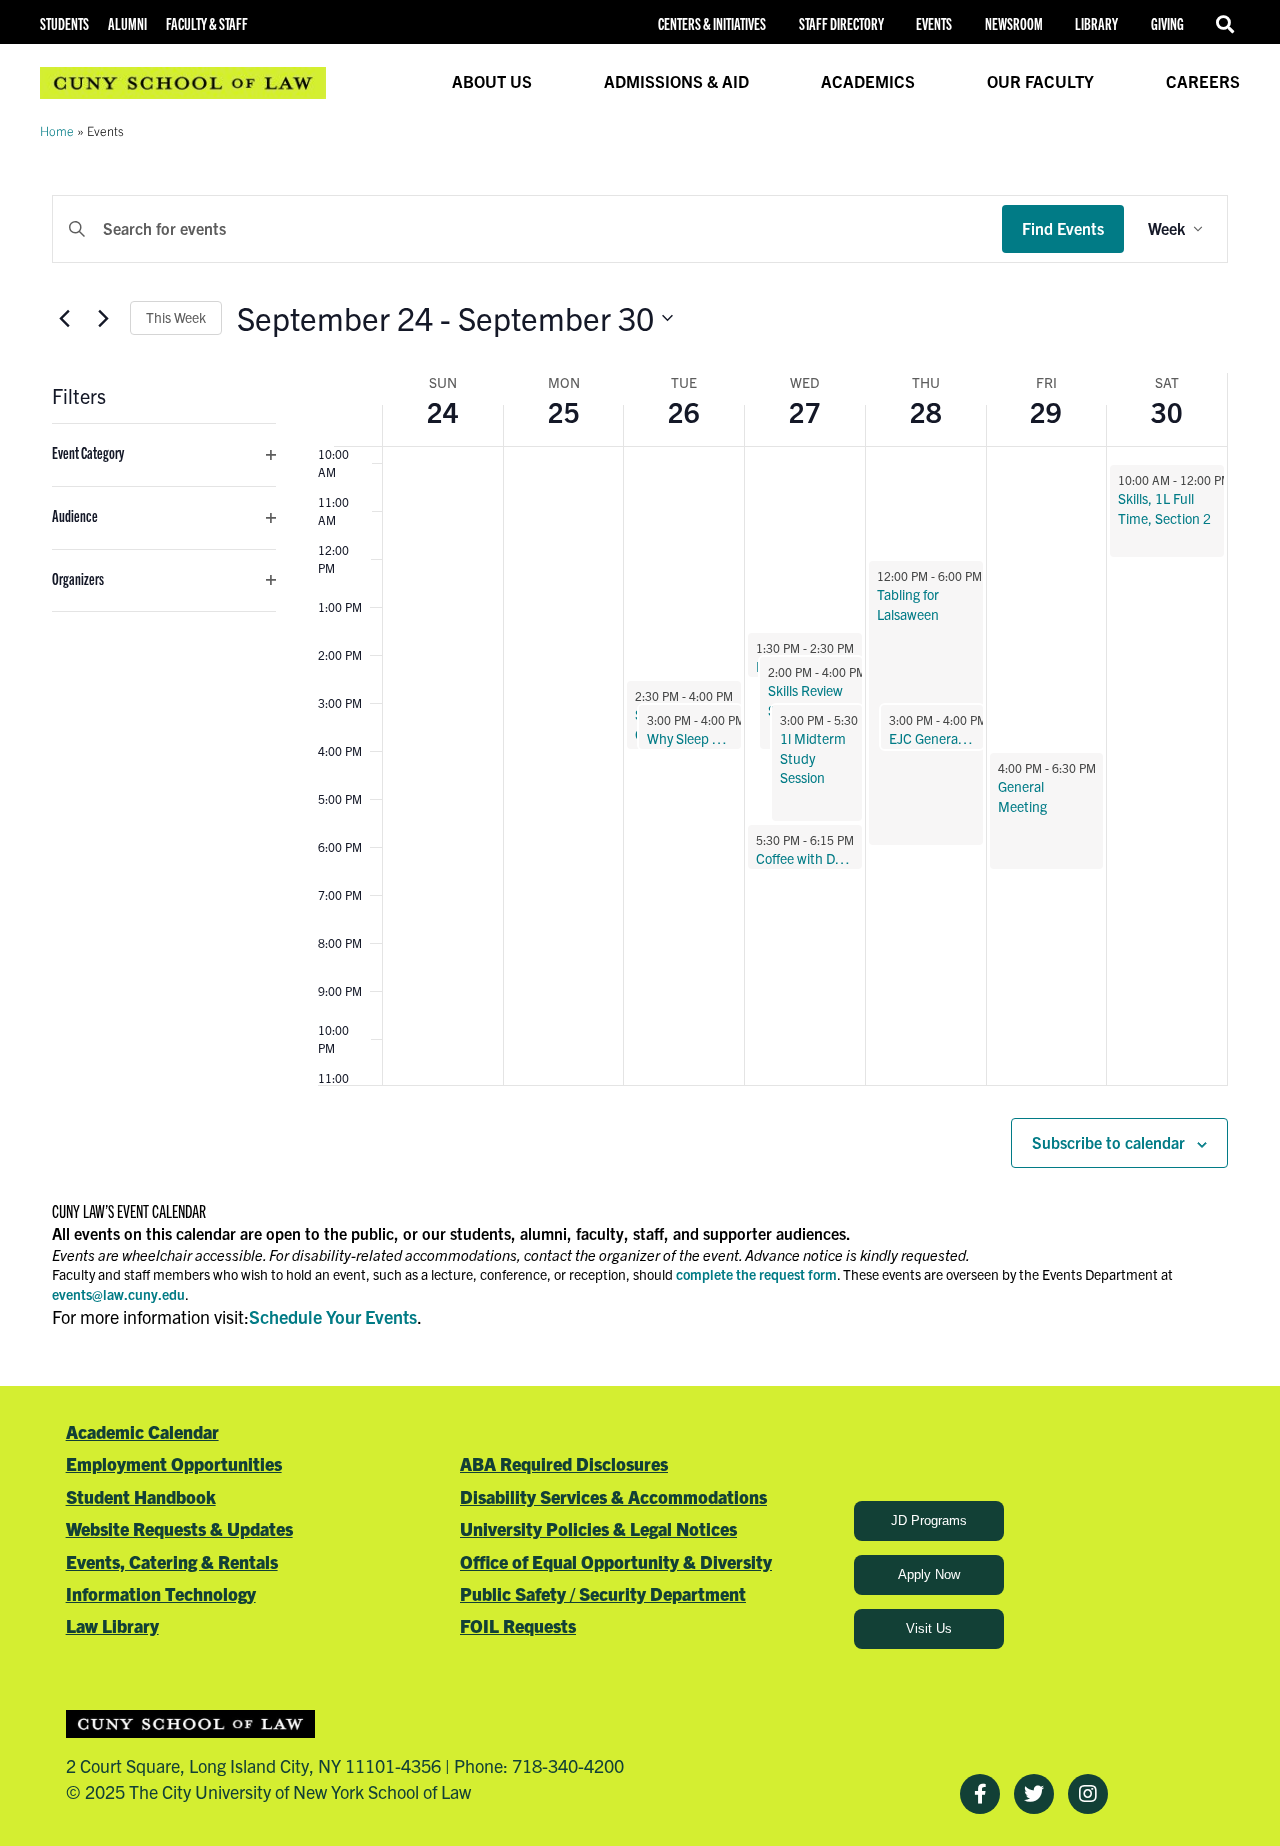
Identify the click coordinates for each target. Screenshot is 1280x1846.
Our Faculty (1040, 81)
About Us (492, 81)
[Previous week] (64, 318)
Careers (1203, 81)
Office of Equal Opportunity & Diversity (616, 1561)
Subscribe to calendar (1108, 1142)
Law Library (112, 1625)
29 (1046, 411)
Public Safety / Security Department (603, 1593)
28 (926, 411)
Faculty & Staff (207, 23)
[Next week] (103, 318)
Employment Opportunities (174, 1463)
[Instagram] (1088, 1794)
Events (934, 23)
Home (57, 130)
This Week (176, 317)
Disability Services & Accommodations (613, 1496)
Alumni (127, 23)
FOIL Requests (518, 1625)
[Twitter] (1034, 1794)
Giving (1167, 23)
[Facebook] (980, 1794)
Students (64, 23)
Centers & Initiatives (712, 23)
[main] (640, 762)
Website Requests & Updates (179, 1528)
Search (1228, 24)
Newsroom (1014, 23)
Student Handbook (141, 1496)
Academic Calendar (142, 1431)
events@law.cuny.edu (118, 1294)
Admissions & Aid (676, 81)
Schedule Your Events (333, 1316)
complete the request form (756, 1274)
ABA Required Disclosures (564, 1463)
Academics (868, 81)
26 (684, 411)
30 (1167, 411)
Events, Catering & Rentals (172, 1561)
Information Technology (161, 1593)
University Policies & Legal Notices (598, 1528)
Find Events (1063, 228)
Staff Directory (841, 23)
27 (805, 411)
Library (1096, 23)
